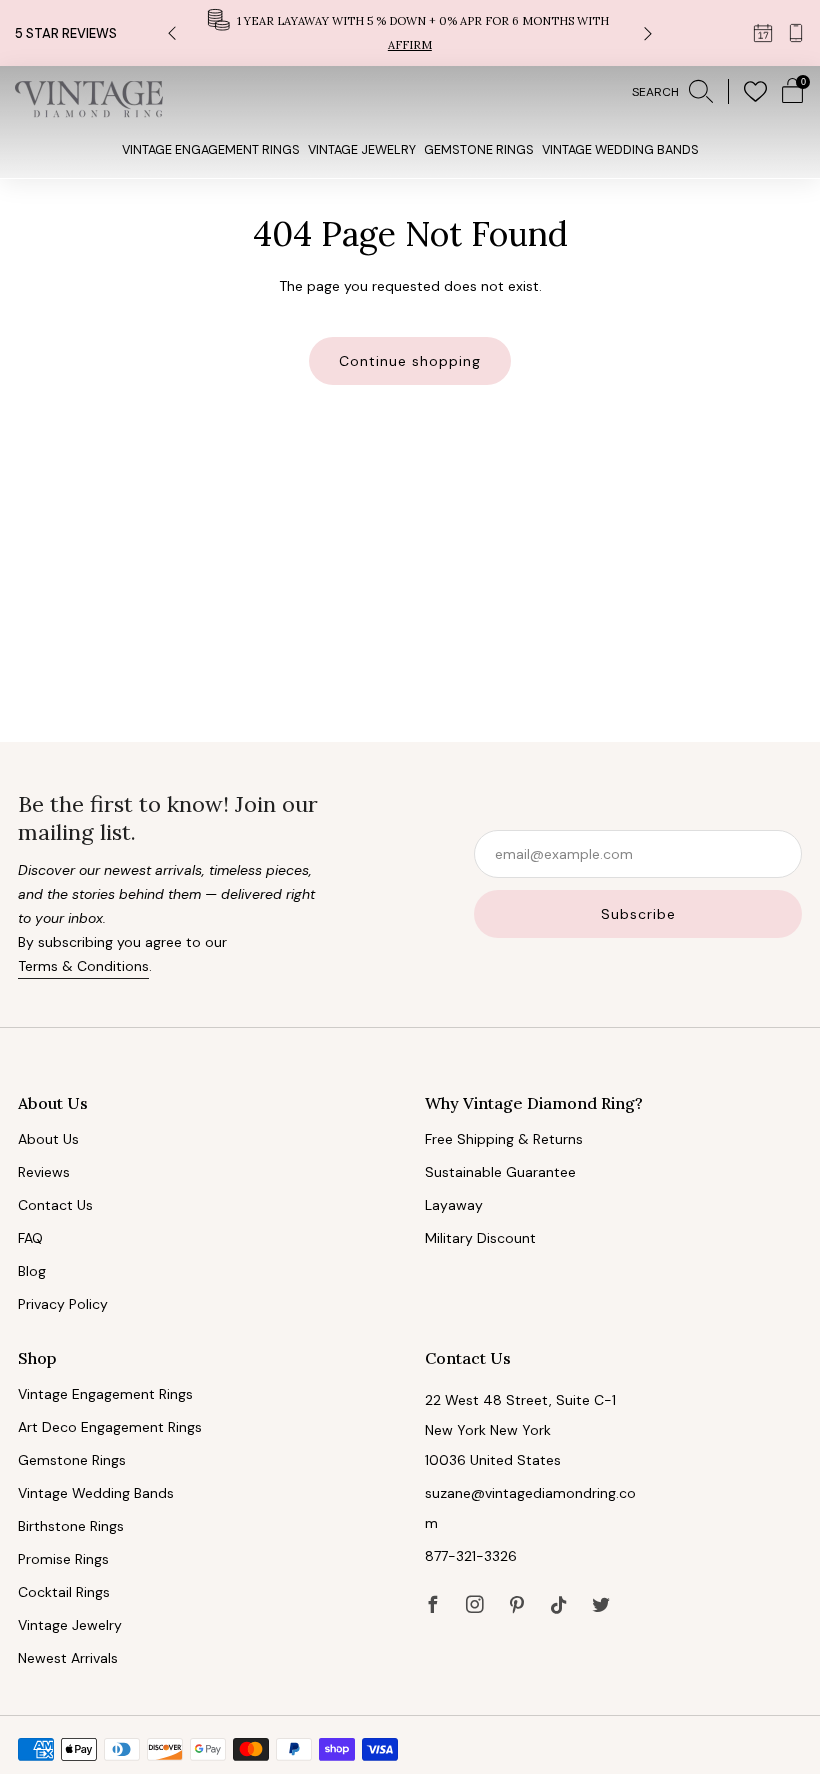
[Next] (648, 33)
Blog (32, 1271)
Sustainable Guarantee (500, 1172)
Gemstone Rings (479, 150)
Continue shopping (410, 361)
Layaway (454, 1205)
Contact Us (55, 1205)
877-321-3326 (471, 1556)
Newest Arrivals (68, 1658)
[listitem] (410, 33)
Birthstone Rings (71, 1526)
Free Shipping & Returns (504, 1139)
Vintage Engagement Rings (211, 150)
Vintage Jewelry (362, 150)
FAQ (30, 1238)
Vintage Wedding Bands (620, 150)
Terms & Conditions (83, 966)
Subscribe (638, 914)
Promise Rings (63, 1559)
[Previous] (172, 33)
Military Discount (480, 1238)
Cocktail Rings (64, 1592)
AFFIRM (410, 45)
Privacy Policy (63, 1304)
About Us (48, 1139)
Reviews (44, 1172)
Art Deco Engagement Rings (110, 1427)
